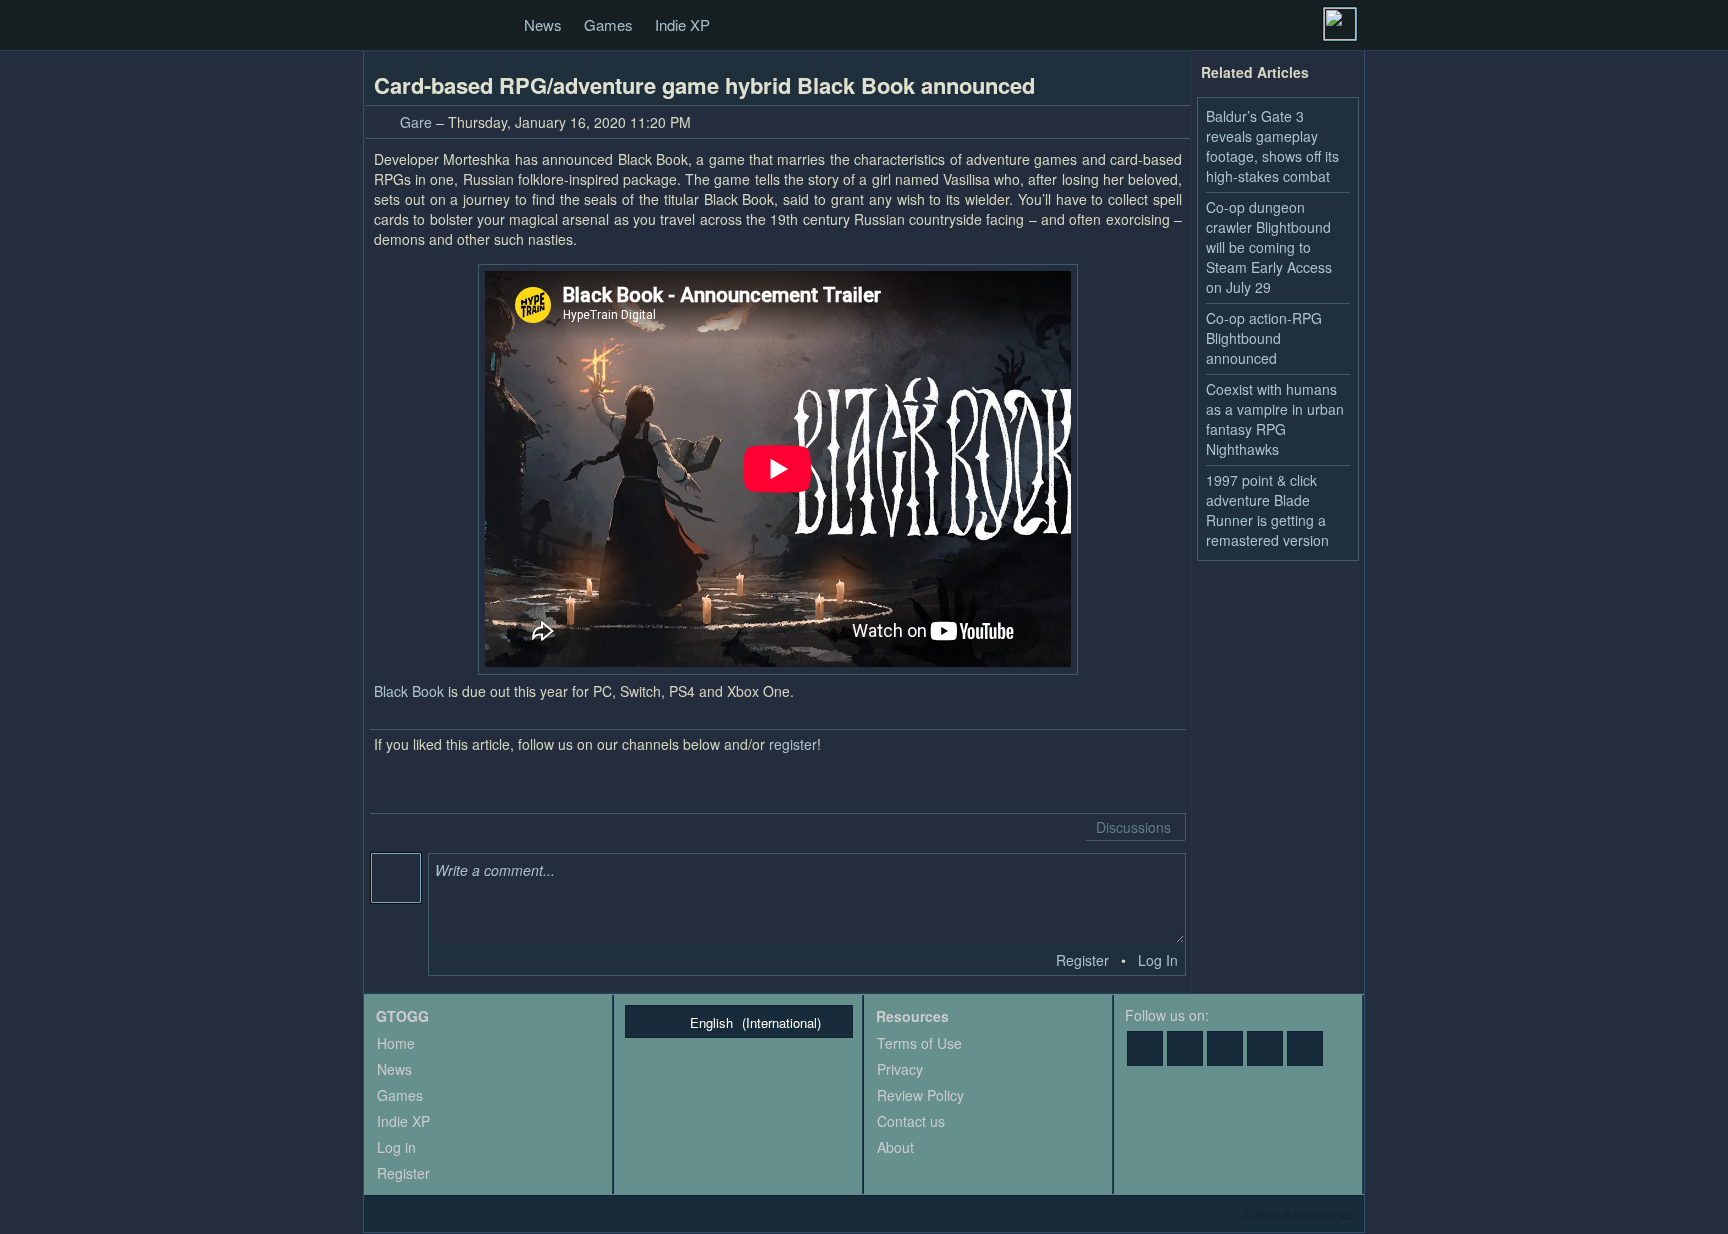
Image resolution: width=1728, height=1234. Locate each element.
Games (608, 24)
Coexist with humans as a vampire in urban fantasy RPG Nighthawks (1275, 419)
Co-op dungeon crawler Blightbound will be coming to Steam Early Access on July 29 (1269, 247)
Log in (396, 1147)
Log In (1158, 960)
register (793, 744)
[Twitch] (1225, 1048)
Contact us (911, 1121)
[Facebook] (1145, 1048)
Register (1082, 960)
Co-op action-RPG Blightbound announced (1264, 338)
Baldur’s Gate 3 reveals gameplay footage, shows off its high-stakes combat (1272, 146)
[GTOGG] (386, 26)
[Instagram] (1305, 1048)
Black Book (409, 691)
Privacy (900, 1069)
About (895, 1147)
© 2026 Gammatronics (1299, 1214)
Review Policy (920, 1095)
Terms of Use (919, 1043)
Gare (416, 122)
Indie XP (682, 24)
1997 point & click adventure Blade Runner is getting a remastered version (1267, 510)
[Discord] (1265, 1048)
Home (396, 1043)
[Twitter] (1185, 1048)
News (543, 24)
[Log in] (1340, 24)
